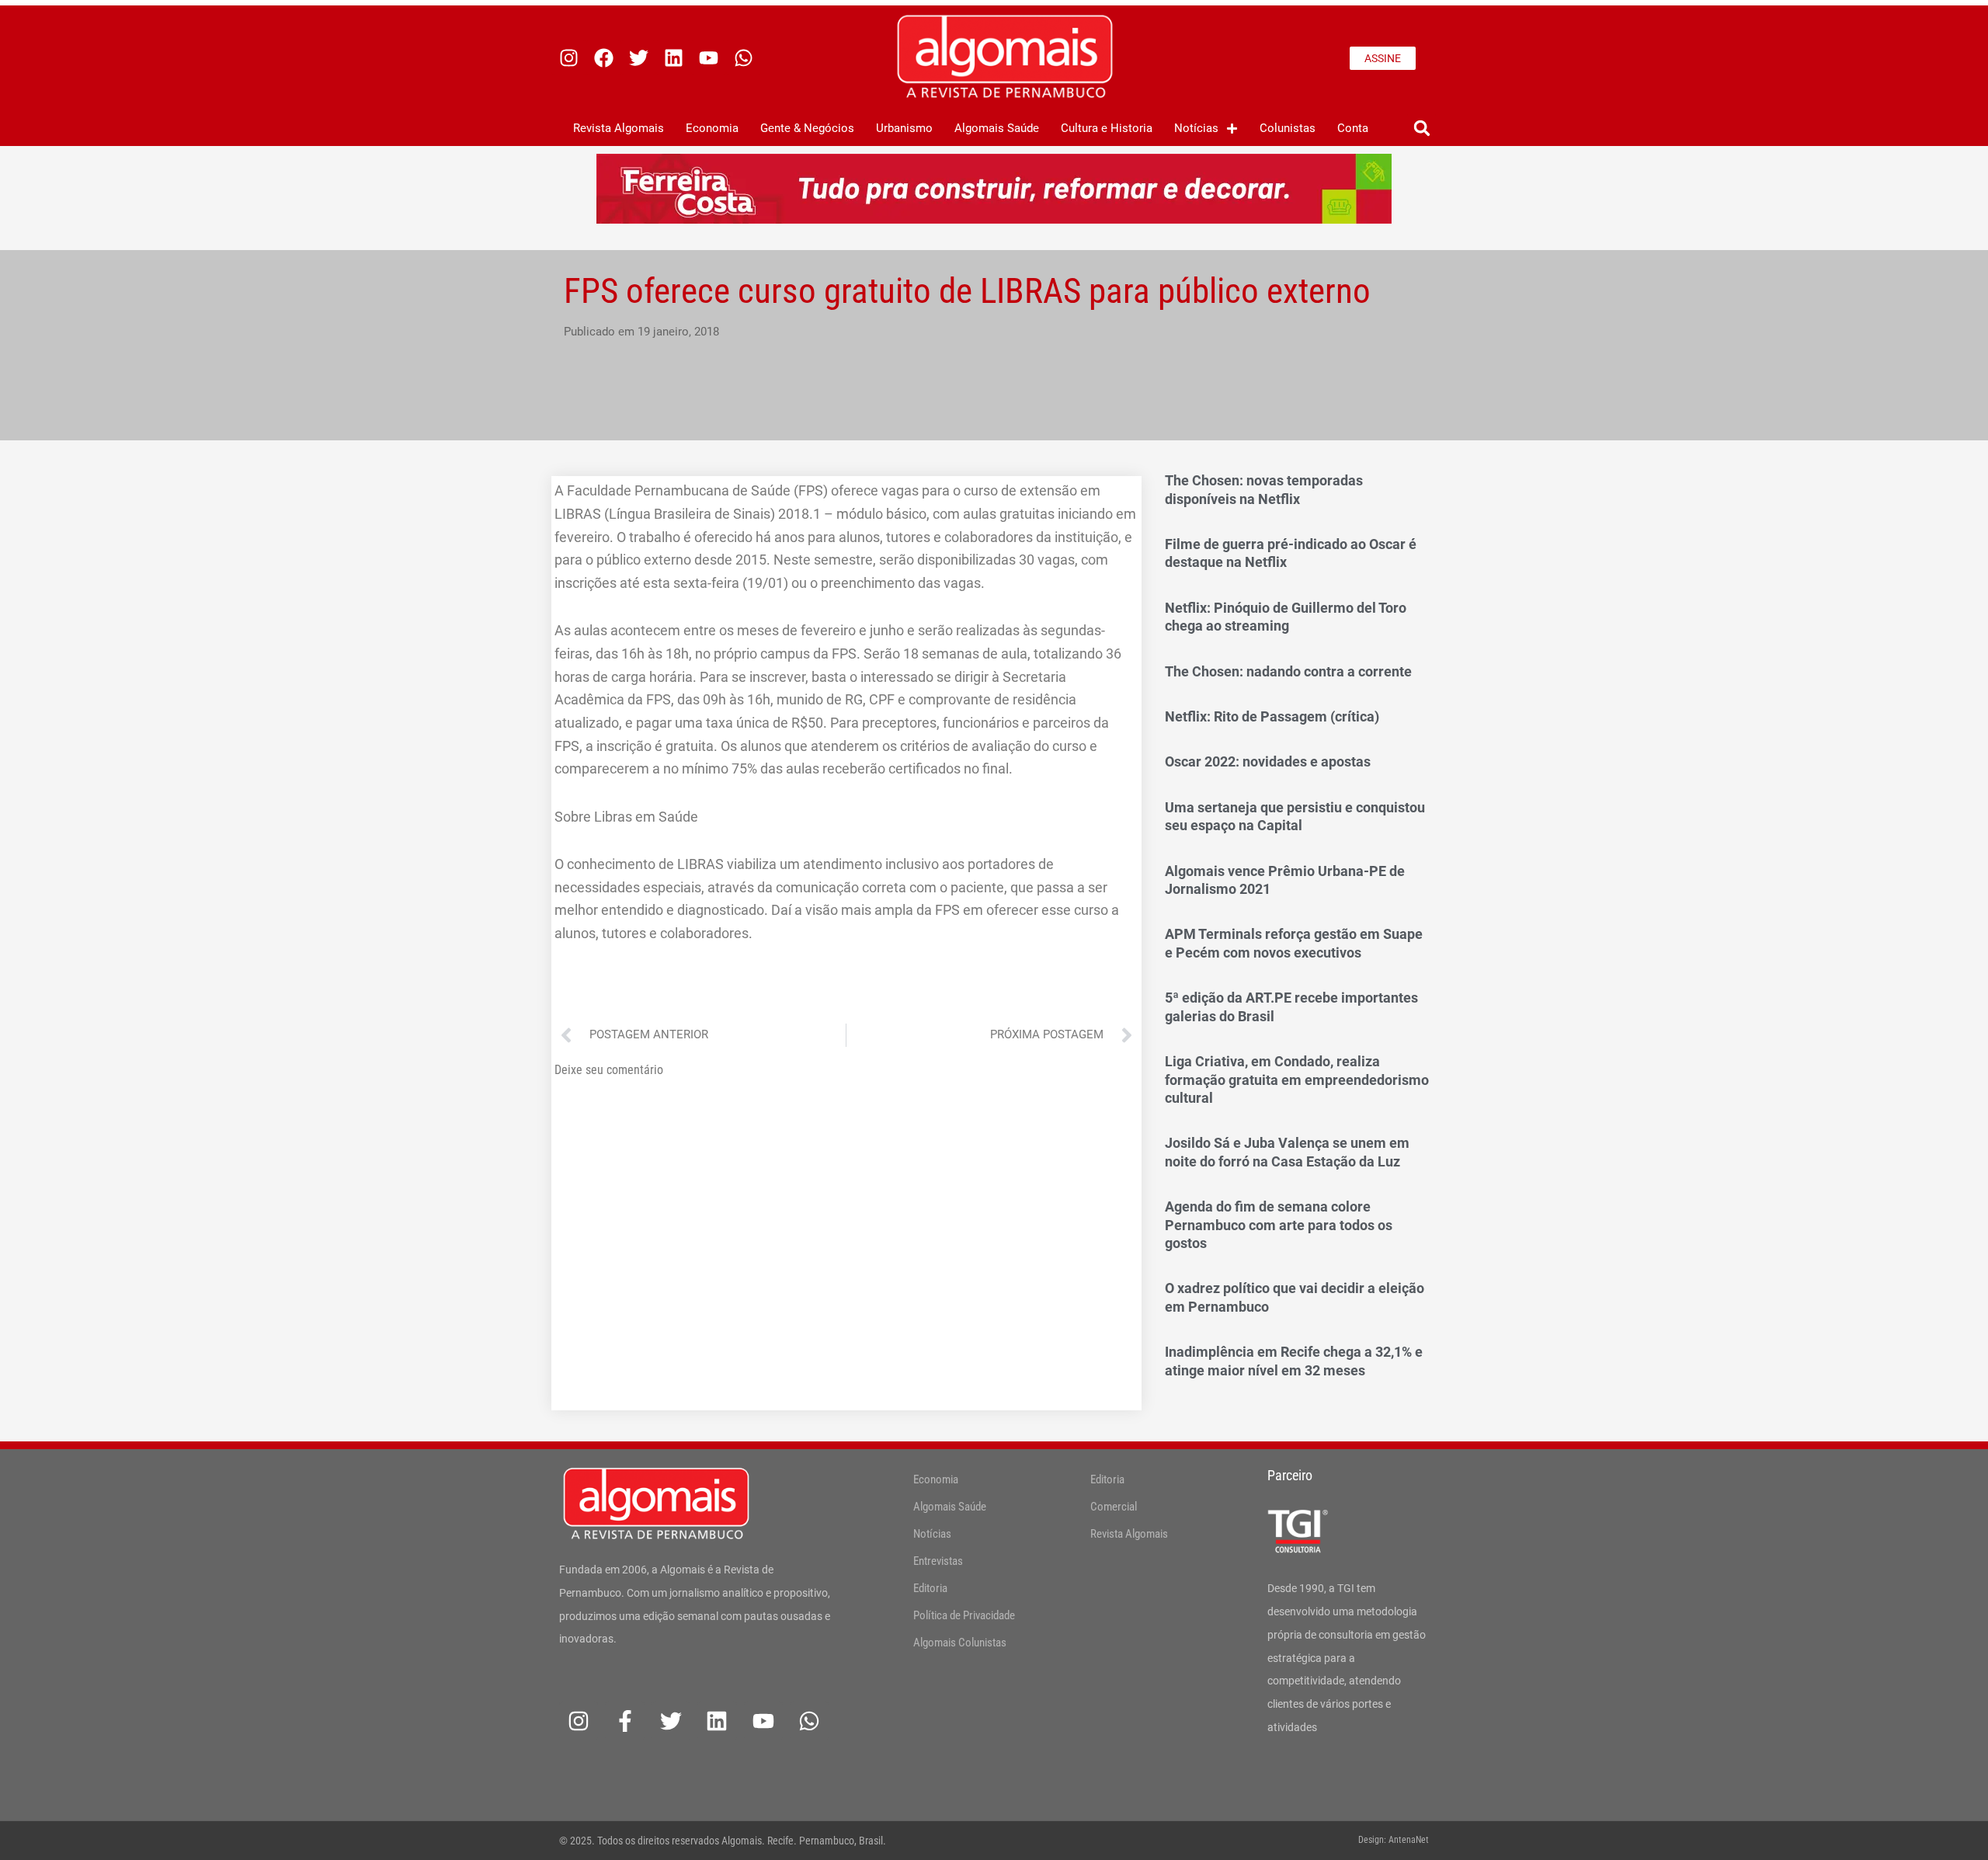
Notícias (1196, 128)
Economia (712, 128)
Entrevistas (938, 1561)
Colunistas (1288, 128)
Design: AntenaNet (1394, 1840)
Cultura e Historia (1107, 128)
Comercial (1114, 1507)
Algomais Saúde (997, 128)
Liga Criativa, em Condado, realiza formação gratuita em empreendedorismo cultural (1297, 1079)
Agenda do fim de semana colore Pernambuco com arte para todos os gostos (1279, 1225)
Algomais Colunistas (960, 1643)
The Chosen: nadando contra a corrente (1288, 671)
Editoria (930, 1588)
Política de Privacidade (964, 1615)
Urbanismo (904, 128)
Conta (1353, 128)
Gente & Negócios (807, 128)
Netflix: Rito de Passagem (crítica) (1272, 716)
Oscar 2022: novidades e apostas (1268, 761)
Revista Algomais (619, 128)
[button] (1421, 129)
